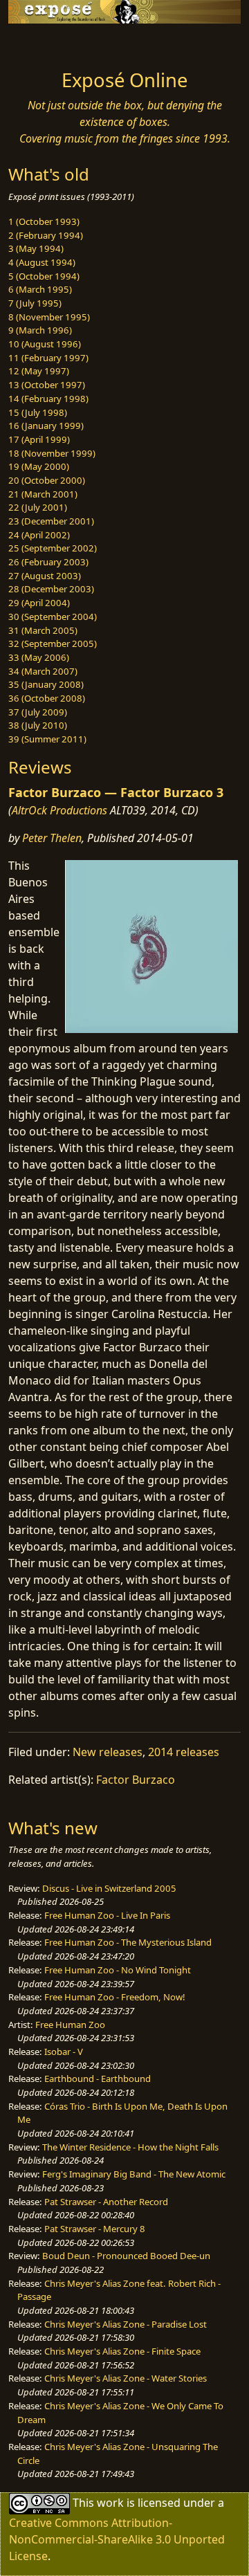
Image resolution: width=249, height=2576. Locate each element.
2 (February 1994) (46, 235)
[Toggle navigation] (44, 43)
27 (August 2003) (45, 576)
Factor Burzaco (136, 1780)
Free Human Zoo (70, 2025)
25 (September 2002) (53, 548)
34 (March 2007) (43, 671)
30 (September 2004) (53, 616)
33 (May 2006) (39, 657)
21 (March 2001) (43, 494)
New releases (108, 1752)
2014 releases (184, 1752)
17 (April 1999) (39, 439)
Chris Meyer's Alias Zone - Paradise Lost (126, 2324)
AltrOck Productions (59, 810)
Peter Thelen (52, 838)
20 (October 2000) (47, 480)
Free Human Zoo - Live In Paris (107, 1915)
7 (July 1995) (35, 303)
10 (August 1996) (45, 344)
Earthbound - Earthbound (98, 2079)
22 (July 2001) (38, 507)
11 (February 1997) (48, 358)
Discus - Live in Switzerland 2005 (109, 1888)
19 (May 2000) (39, 466)
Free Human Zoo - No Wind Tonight (118, 1970)
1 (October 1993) (44, 221)
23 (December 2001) (51, 521)
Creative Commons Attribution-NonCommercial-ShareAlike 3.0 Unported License (117, 2539)
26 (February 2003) (48, 562)
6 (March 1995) (40, 289)
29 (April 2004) (39, 603)
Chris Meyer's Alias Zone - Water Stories (126, 2378)
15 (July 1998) (38, 412)
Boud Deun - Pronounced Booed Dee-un (126, 2256)
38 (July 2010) (38, 725)
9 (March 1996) (40, 330)
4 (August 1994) (42, 262)
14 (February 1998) (48, 399)
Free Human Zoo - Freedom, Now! (115, 1997)
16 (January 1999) (46, 426)
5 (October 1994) (44, 276)
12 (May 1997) (39, 371)
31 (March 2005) (43, 630)
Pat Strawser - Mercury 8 (95, 2229)
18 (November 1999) (52, 453)
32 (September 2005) (53, 643)
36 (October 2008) (47, 698)
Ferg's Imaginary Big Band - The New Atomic (134, 2174)
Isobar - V (64, 2052)
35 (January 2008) (46, 684)
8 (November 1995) (49, 317)
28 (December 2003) (51, 589)
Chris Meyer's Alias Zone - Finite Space (122, 2351)
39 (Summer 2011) (47, 739)
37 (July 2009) (38, 712)
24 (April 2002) (39, 535)
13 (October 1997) (47, 385)
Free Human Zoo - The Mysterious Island (128, 1942)
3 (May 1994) (36, 248)
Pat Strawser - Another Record (106, 2202)
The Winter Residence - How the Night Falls (130, 2147)
